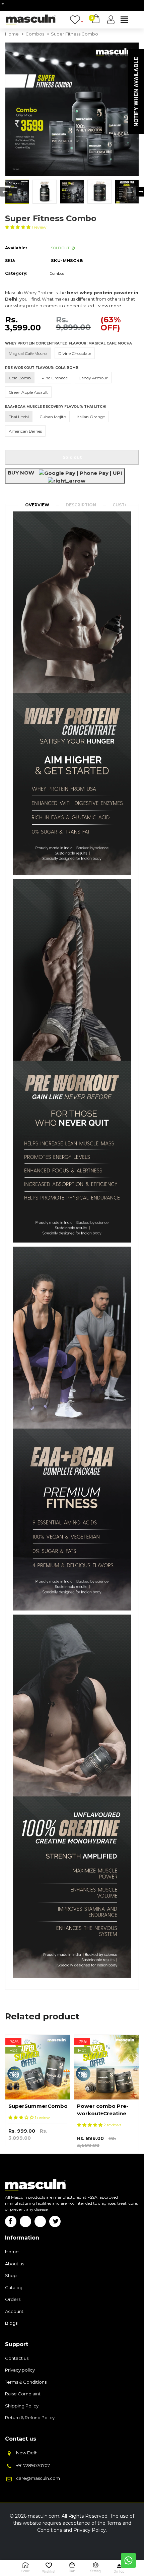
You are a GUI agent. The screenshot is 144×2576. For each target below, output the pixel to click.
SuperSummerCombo (38, 2106)
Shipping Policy (22, 2406)
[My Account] (111, 20)
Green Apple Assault (28, 392)
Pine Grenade (55, 378)
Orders (13, 2299)
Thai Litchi (19, 417)
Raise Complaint (23, 2394)
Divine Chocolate (75, 353)
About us (15, 2264)
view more (110, 306)
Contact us (17, 2358)
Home (12, 2252)
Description (81, 505)
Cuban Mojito (53, 417)
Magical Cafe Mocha (28, 353)
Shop (11, 2275)
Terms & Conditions (26, 2382)
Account (14, 2311)
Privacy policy (20, 2370)
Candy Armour (93, 378)
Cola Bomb (20, 378)
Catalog (14, 2287)
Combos (57, 273)
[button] (18, 227)
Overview (37, 505)
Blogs (11, 2323)
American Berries (25, 431)
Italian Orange (91, 417)
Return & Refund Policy (30, 2417)
